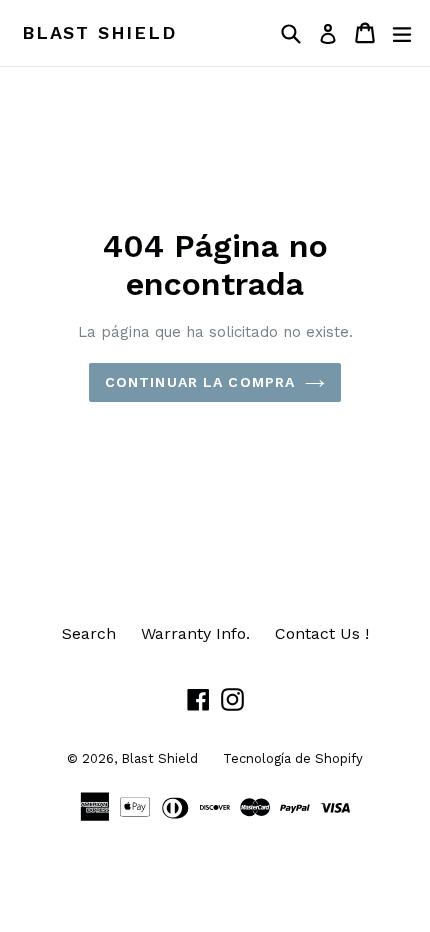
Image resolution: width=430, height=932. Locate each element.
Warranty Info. (195, 633)
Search (89, 633)
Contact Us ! (322, 633)
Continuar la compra (200, 382)
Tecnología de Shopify (293, 758)
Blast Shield (99, 32)
